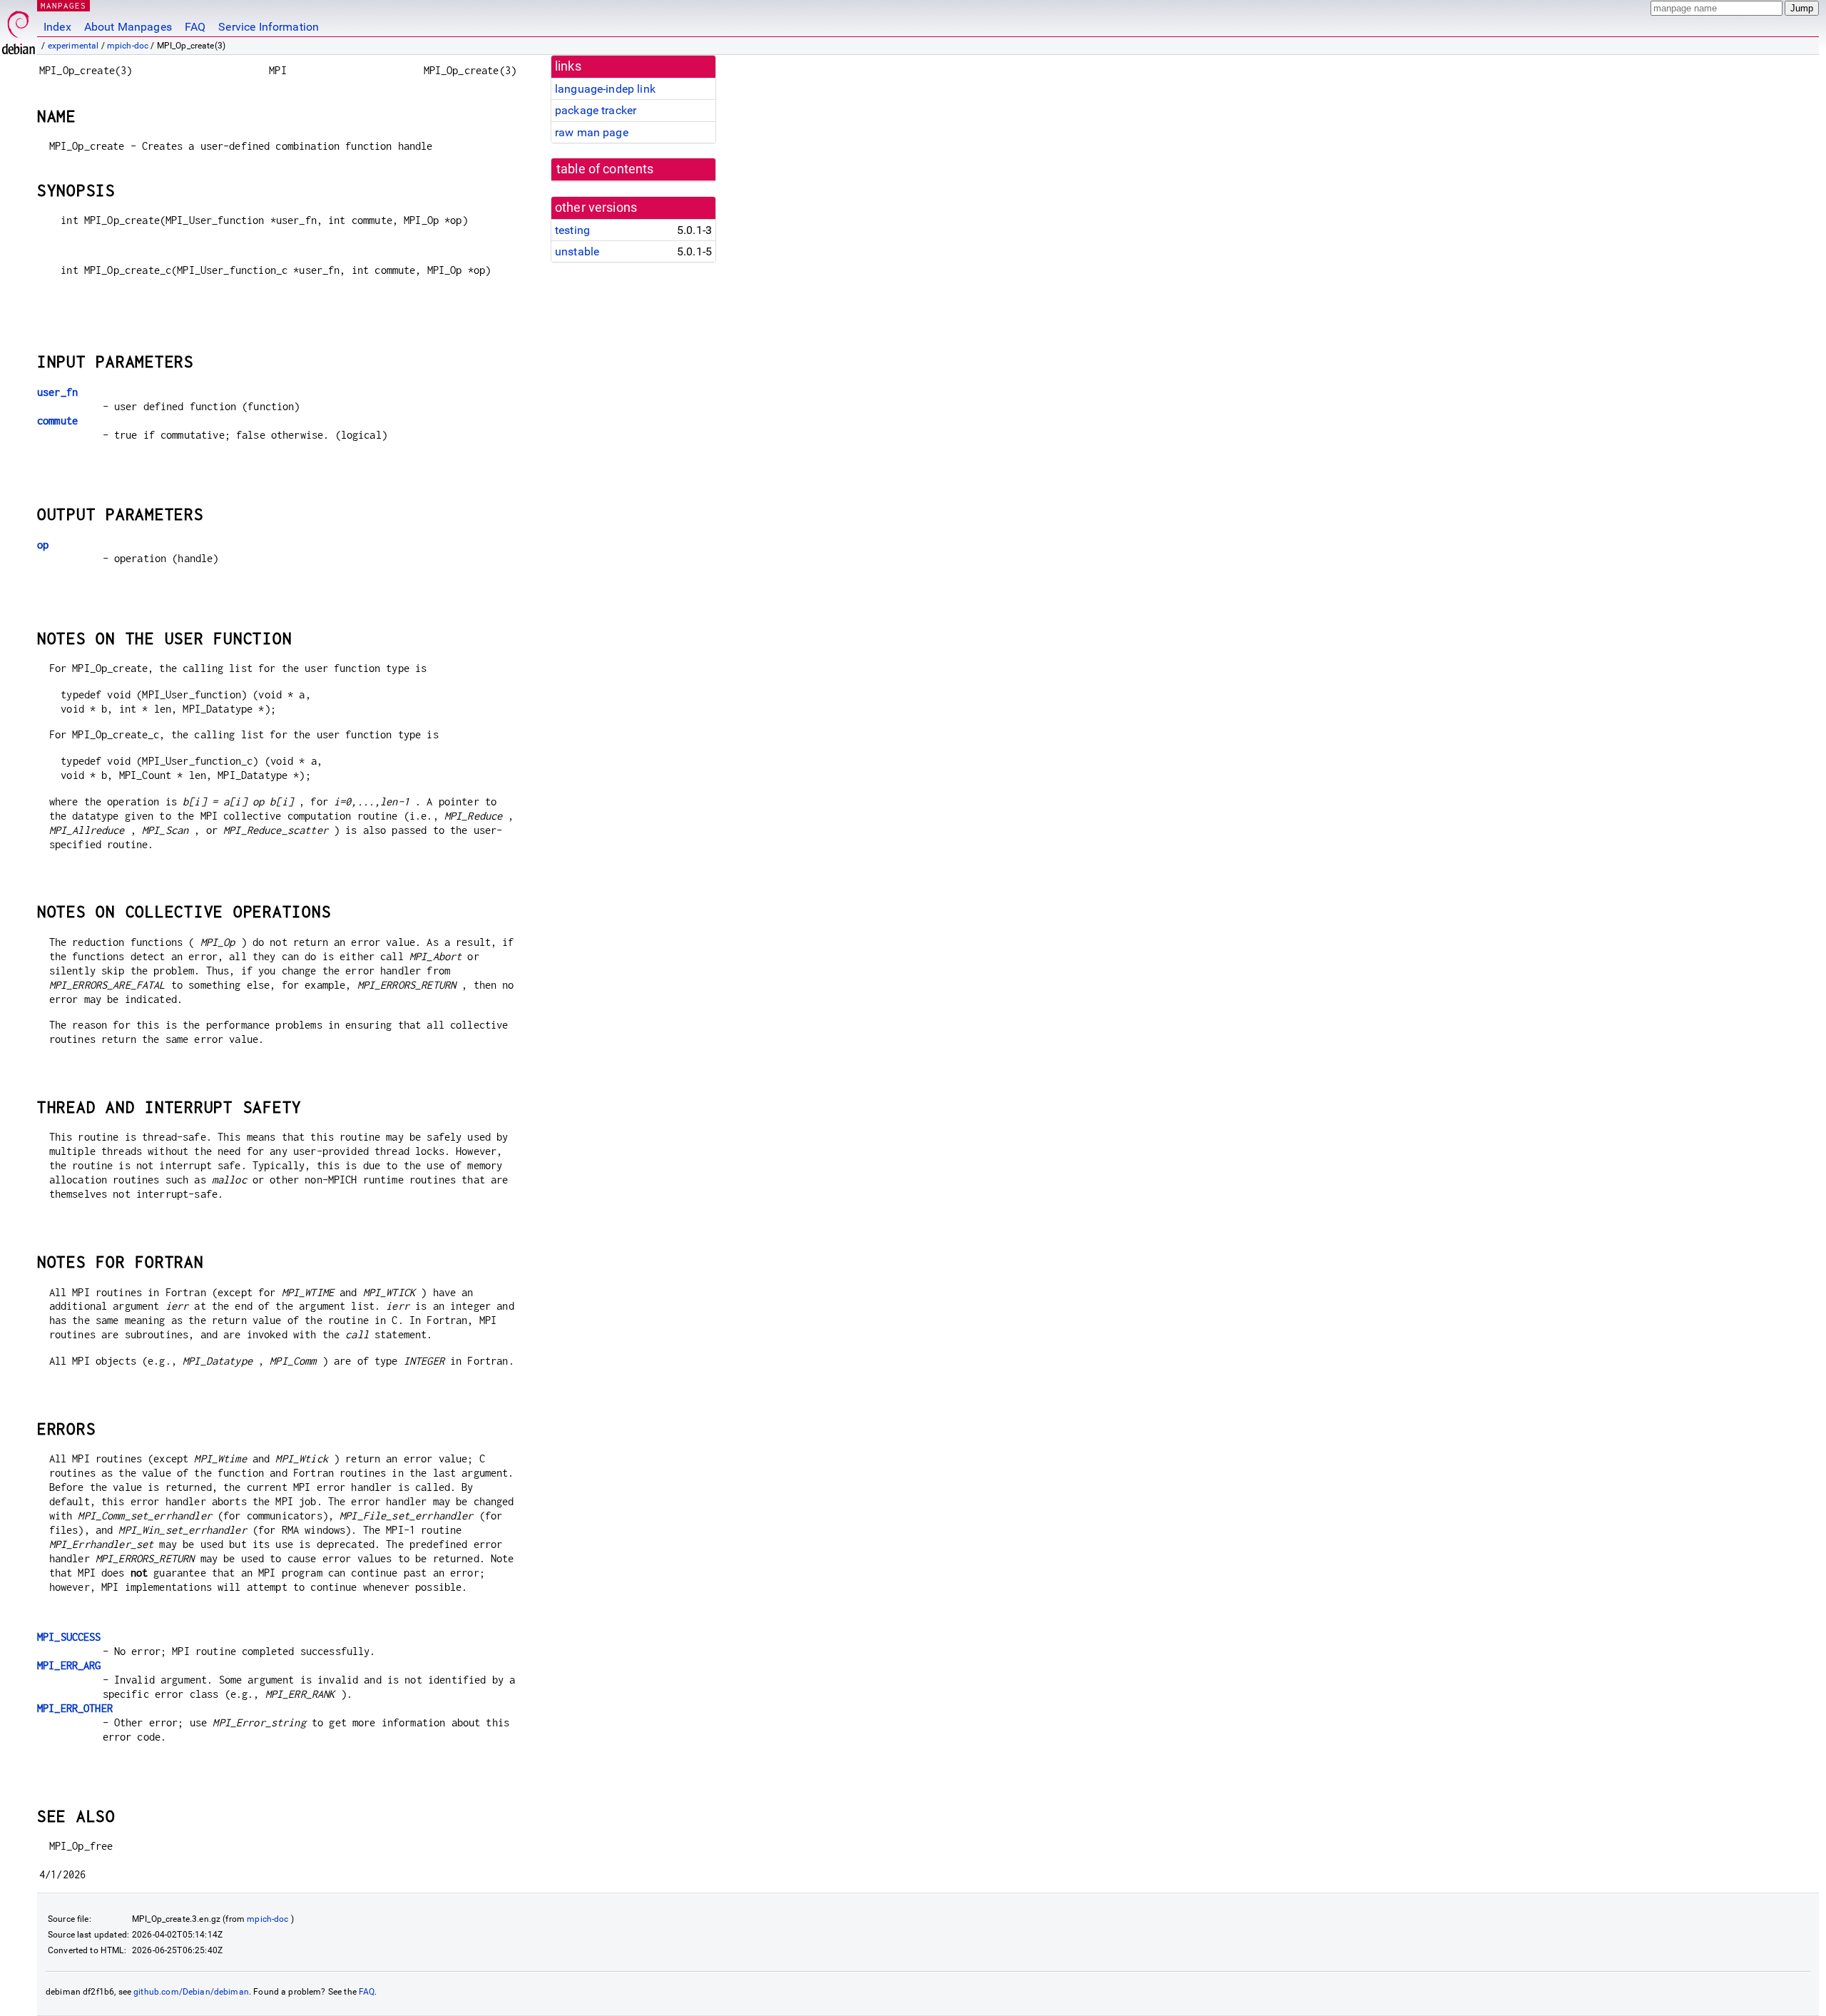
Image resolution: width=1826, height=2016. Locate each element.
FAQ (195, 27)
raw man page (592, 132)
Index (57, 27)
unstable (577, 251)
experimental (73, 46)
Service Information (269, 27)
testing (572, 230)
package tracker (596, 110)
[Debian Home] (19, 29)
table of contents (605, 169)
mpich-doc (128, 46)
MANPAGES (63, 5)
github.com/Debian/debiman (191, 1992)
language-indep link (605, 89)
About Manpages (128, 27)
